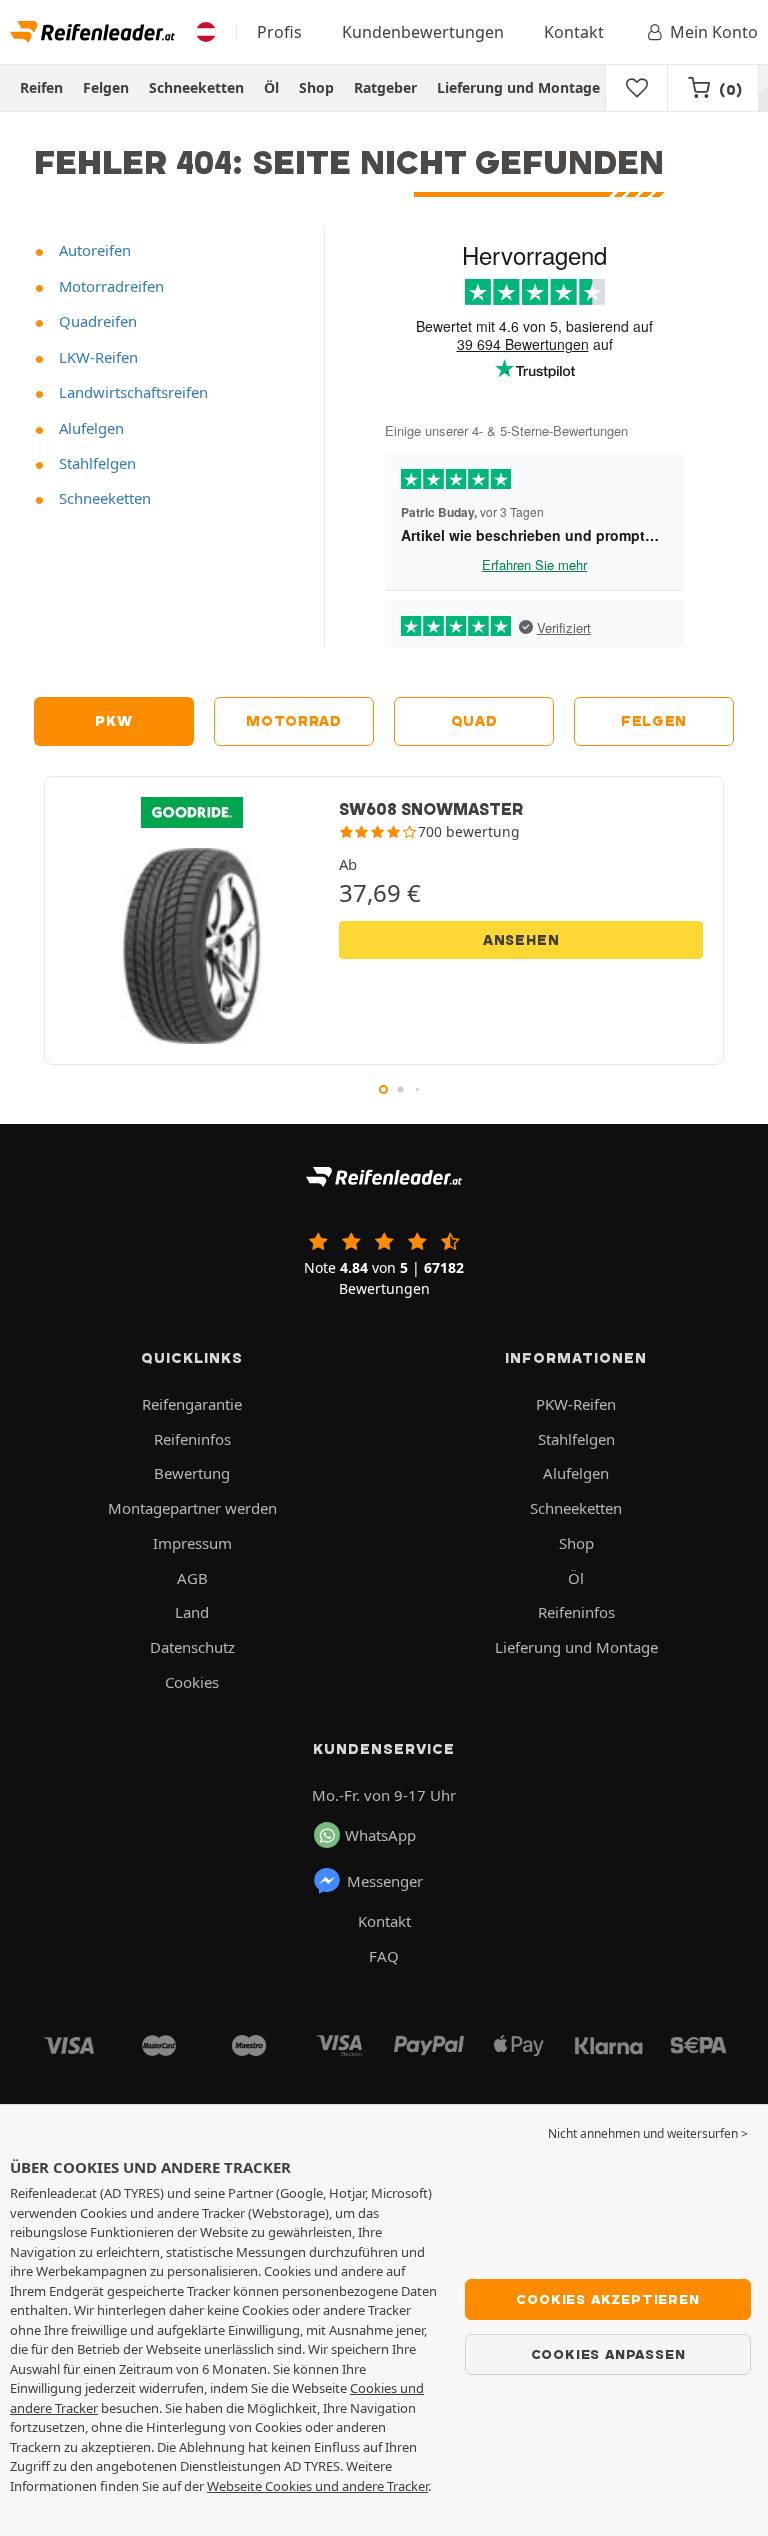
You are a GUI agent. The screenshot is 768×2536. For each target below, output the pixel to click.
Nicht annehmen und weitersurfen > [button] (648, 2133)
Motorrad (294, 721)
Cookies (192, 1682)
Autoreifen (93, 250)
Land (192, 1612)
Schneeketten (196, 87)
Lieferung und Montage (518, 87)
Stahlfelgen (95, 463)
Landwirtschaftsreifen (131, 392)
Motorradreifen (109, 286)
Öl (271, 87)
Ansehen (521, 940)
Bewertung (192, 1473)
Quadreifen (96, 321)
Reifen (41, 87)
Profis (279, 32)
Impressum (192, 1543)
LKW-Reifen (96, 357)
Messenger (385, 1881)
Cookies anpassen (608, 2354)
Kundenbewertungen (423, 32)
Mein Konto (714, 32)
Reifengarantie (192, 1404)
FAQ (384, 1956)
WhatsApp (380, 1835)
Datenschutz (192, 1647)
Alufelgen (89, 428)
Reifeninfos (192, 1439)
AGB (192, 1578)
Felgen (106, 87)
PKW (113, 721)
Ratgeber (385, 87)
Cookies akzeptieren (607, 2299)
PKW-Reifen (576, 1404)
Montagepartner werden (192, 1508)
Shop (316, 87)
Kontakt (574, 32)
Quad (474, 721)
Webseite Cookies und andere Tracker (317, 2486)
